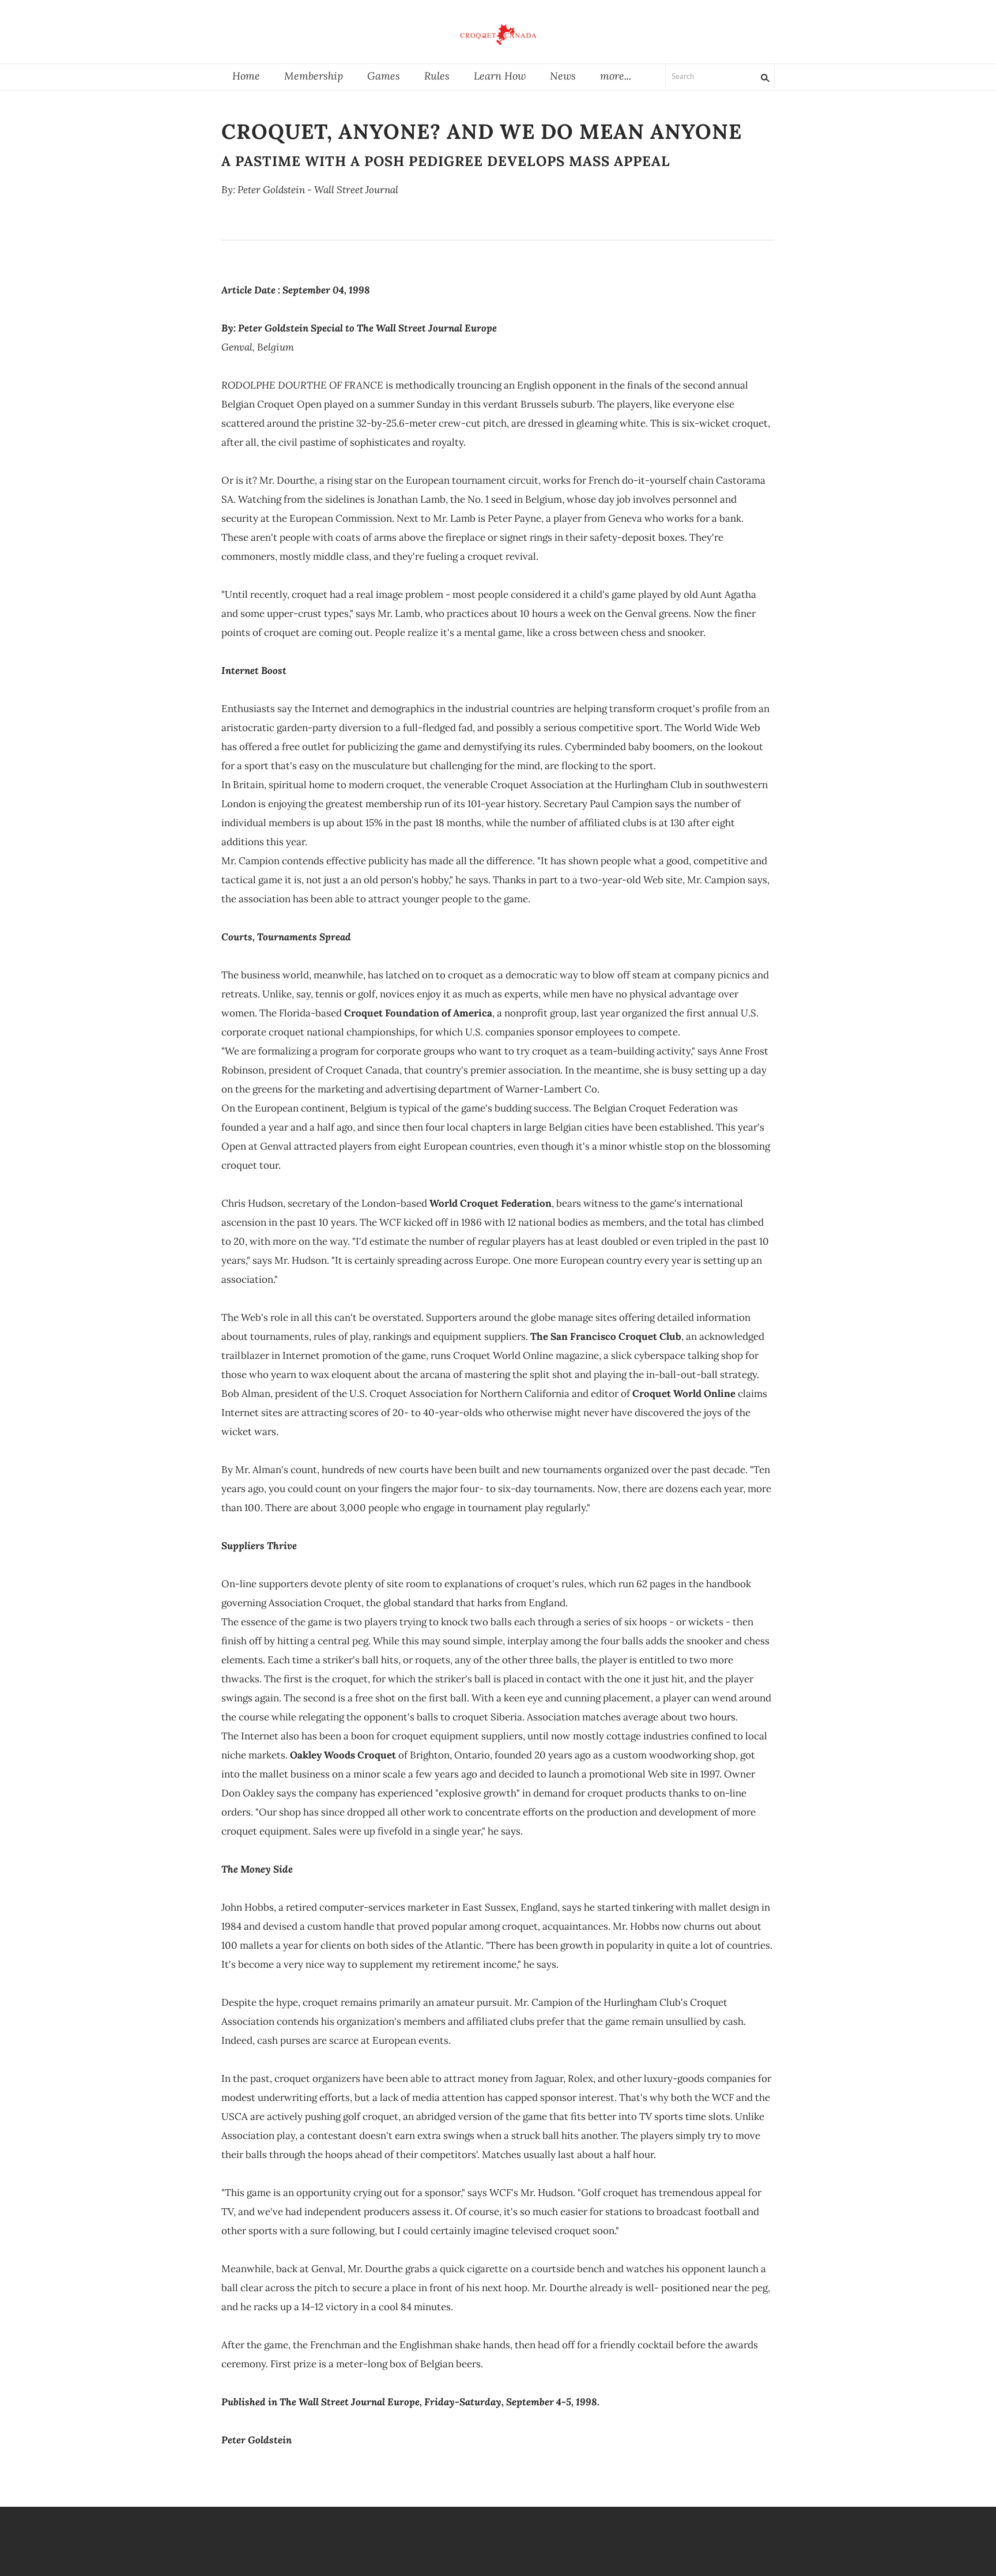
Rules (437, 76)
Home (246, 76)
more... (616, 76)
